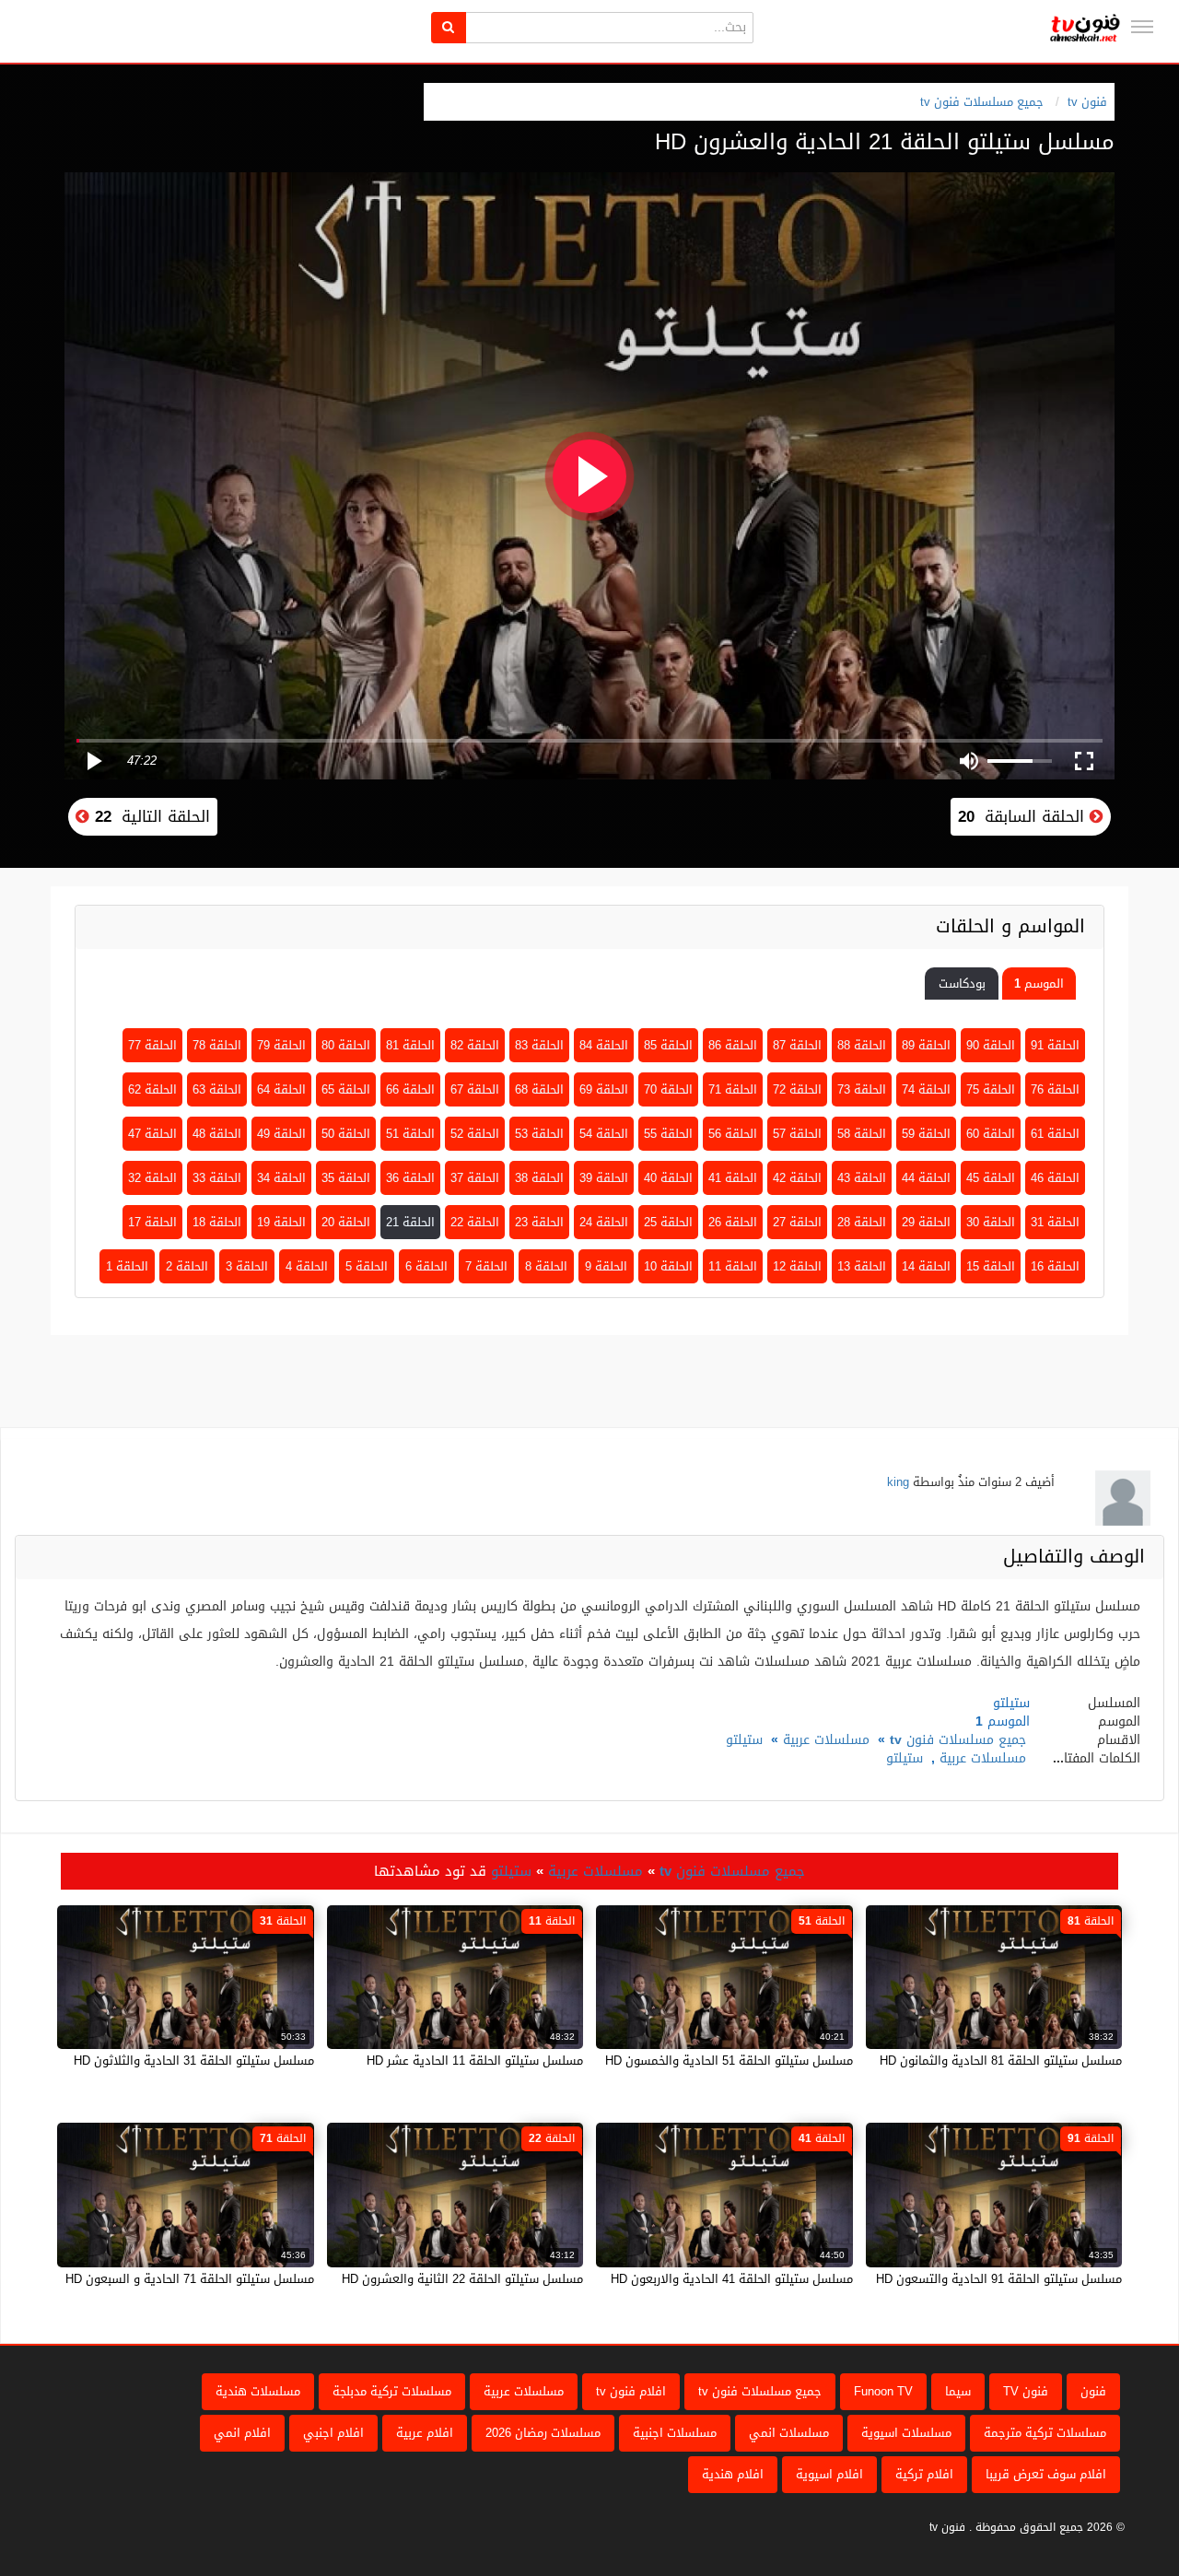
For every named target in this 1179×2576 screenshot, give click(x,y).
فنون (1093, 2391)
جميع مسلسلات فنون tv (982, 102)
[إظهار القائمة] (1142, 27)
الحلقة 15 (991, 1266)
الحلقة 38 (539, 1178)
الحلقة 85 (668, 1045)
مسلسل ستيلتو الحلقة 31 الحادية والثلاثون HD (194, 2061)
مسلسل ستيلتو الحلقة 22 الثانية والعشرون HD (462, 2279)
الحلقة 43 (862, 1178)
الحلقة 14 (926, 1266)
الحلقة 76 (1055, 1089)
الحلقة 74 (926, 1089)
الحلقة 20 (346, 1222)
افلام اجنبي (333, 2433)
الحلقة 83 (539, 1045)
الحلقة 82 (475, 1045)
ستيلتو (744, 1740)
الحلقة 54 (604, 1134)
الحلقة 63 (217, 1089)
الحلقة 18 (217, 1222)
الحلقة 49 (281, 1134)
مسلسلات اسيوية (906, 2433)
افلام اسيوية (829, 2474)
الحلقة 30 (991, 1222)
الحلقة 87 (797, 1045)
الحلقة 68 (539, 1089)
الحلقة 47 (152, 1134)
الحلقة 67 (475, 1089)
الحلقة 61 (1055, 1134)
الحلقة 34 (281, 1178)
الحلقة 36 (410, 1178)
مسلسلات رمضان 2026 (543, 2433)
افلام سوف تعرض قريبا (1046, 2474)
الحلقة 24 (604, 1222)
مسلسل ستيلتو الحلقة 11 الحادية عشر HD (475, 2061)
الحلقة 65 (346, 1089)
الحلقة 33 (217, 1178)
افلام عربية (425, 2433)
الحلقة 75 (991, 1089)
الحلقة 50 (346, 1134)
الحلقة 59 (926, 1134)
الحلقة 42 (797, 1178)
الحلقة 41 (733, 1178)
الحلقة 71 (733, 1089)
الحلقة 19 (281, 1222)
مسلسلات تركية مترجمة (1045, 2433)
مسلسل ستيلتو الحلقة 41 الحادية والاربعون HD (732, 2279)
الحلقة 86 (733, 1045)
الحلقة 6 (426, 1266)
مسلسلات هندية (258, 2391)
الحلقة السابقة (1024, 816)
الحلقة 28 (862, 1222)
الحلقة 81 (410, 1045)
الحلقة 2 (187, 1266)
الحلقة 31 (1055, 1222)
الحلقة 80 (346, 1045)
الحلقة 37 (475, 1178)
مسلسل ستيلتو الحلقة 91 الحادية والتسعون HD (999, 2279)
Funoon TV (883, 2391)
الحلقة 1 (127, 1266)
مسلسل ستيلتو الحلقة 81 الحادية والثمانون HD (1001, 2061)
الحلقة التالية (150, 816)
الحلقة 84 (604, 1045)
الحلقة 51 (410, 1134)
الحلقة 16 (1055, 1266)
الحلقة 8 (546, 1266)
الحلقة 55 (668, 1134)
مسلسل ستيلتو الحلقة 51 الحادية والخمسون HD (729, 2061)
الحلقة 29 (926, 1222)
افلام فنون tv (631, 2391)
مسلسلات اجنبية (675, 2433)
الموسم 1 (1039, 984)
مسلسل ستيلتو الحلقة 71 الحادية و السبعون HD (190, 2279)
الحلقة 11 (733, 1266)
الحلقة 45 (991, 1178)
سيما (958, 2391)
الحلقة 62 (152, 1089)
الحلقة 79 (281, 1045)
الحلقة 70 (668, 1089)
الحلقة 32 (152, 1178)
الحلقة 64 (281, 1089)
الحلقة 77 (152, 1045)
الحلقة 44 (926, 1178)
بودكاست (962, 984)
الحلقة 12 (797, 1266)
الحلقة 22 (475, 1222)
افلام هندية (733, 2474)
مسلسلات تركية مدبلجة (392, 2391)
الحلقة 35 (346, 1178)
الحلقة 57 (797, 1134)
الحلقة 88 (862, 1045)
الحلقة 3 (247, 1266)
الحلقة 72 (797, 1089)
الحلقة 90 (991, 1045)
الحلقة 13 (862, 1266)
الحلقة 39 (604, 1178)
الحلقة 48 (217, 1134)
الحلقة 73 (862, 1089)
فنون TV (1026, 2391)
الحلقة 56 (733, 1134)
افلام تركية (924, 2474)
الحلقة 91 (1055, 1045)
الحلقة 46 (1055, 1178)
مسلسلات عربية (826, 1740)
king (898, 1482)
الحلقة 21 (410, 1222)
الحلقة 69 (604, 1089)
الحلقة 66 (410, 1089)
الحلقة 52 (475, 1134)
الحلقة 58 (862, 1134)
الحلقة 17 (152, 1222)
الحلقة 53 (539, 1134)
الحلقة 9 (606, 1266)
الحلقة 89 (926, 1045)
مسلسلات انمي (789, 2433)
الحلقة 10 (668, 1266)
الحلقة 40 (668, 1178)
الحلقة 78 (217, 1045)
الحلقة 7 (486, 1266)
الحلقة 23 (539, 1222)
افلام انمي (242, 2433)
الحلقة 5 (367, 1266)
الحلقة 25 (668, 1222)
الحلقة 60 (991, 1134)
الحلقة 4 (307, 1266)
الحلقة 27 (797, 1222)
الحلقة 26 (733, 1222)
